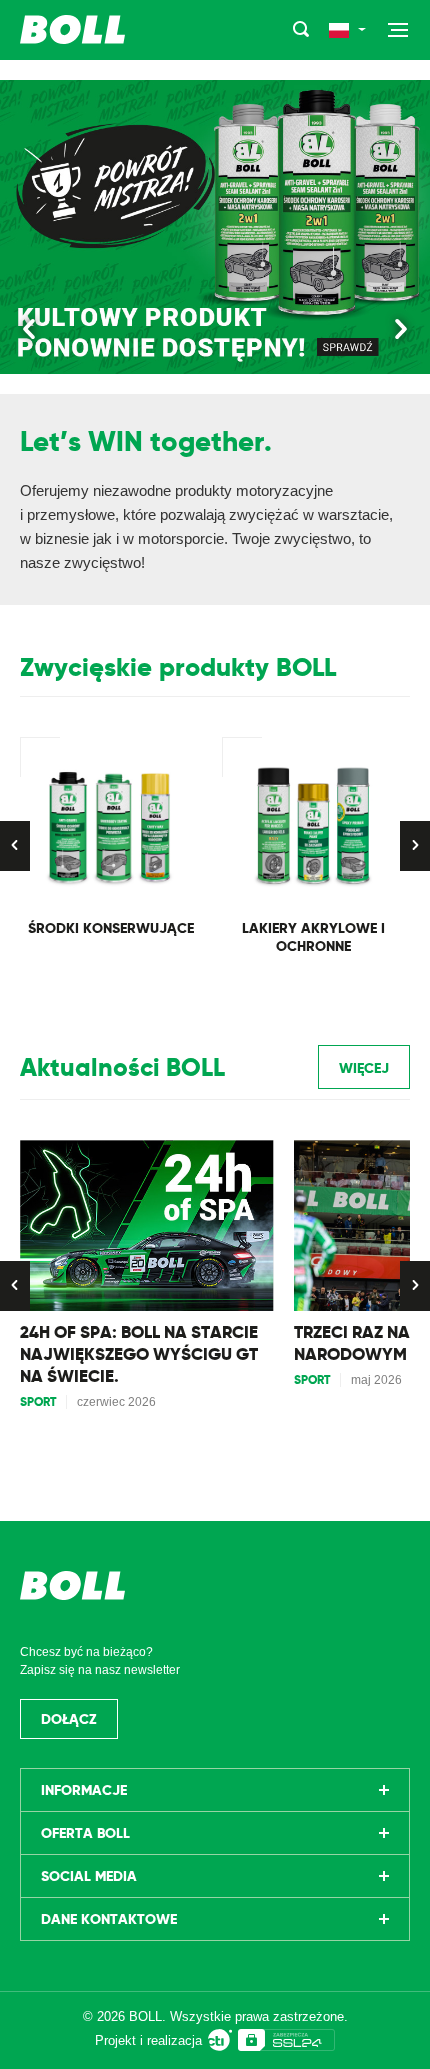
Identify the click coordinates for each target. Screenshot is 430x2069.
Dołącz (69, 1719)
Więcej (364, 1068)
